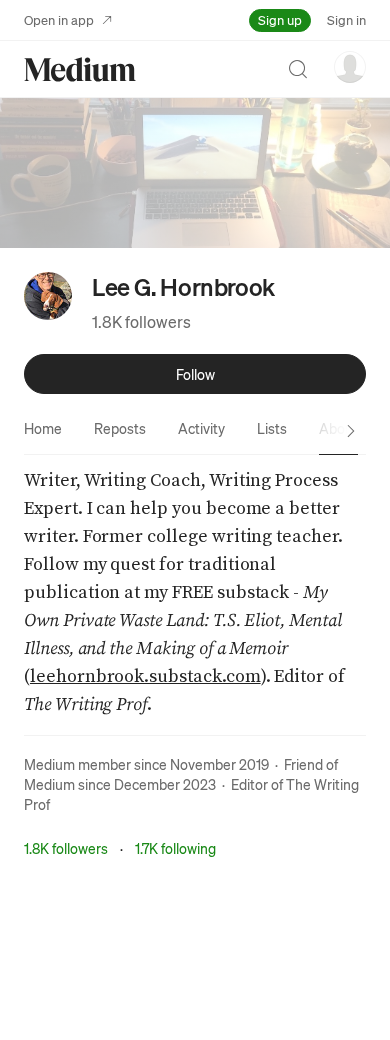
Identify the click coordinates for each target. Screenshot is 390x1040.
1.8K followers (141, 321)
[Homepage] (80, 69)
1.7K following (175, 848)
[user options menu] (350, 67)
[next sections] (351, 431)
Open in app (59, 19)
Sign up (280, 19)
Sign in (346, 19)
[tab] (43, 428)
